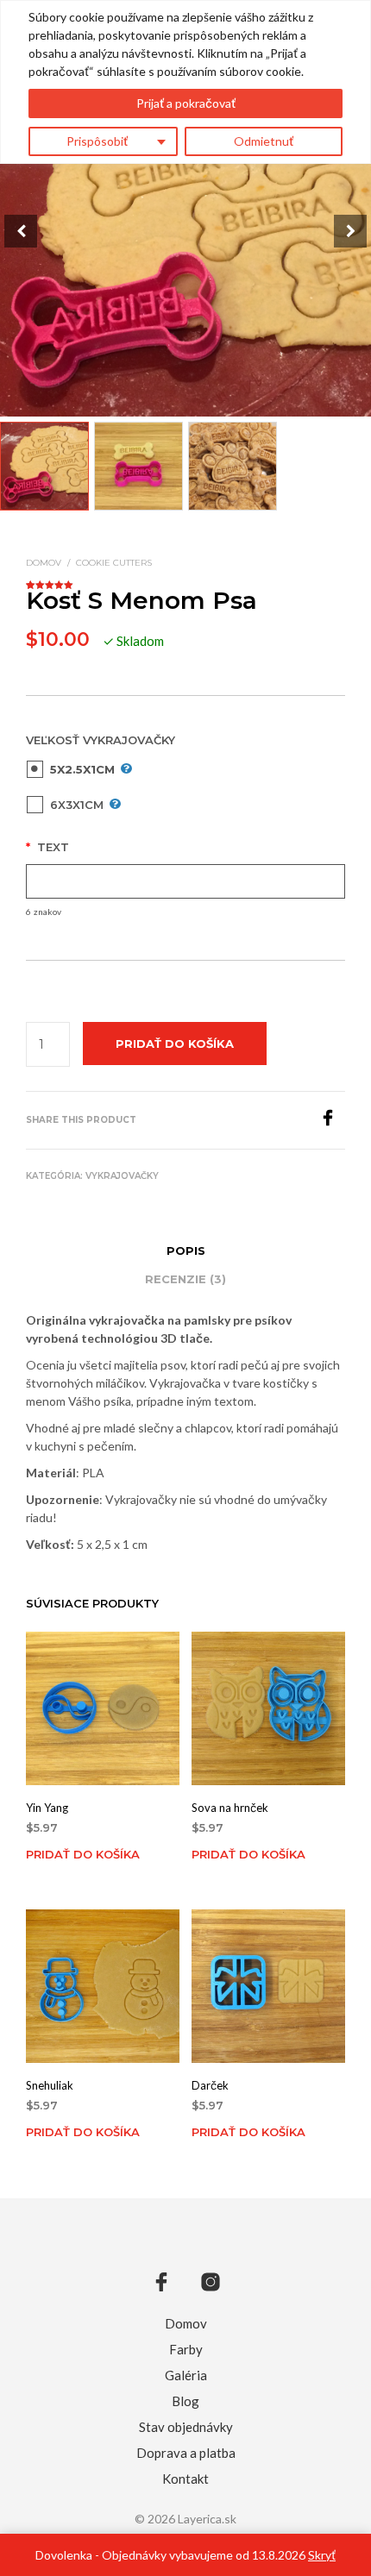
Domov (44, 563)
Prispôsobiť (97, 141)
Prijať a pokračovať (186, 103)
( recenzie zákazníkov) (185, 582)
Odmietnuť (264, 141)
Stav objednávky (186, 2427)
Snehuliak (50, 2084)
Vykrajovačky (122, 1176)
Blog (185, 2401)
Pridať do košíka (83, 1854)
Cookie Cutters (114, 563)
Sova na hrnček (230, 1808)
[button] (350, 231)
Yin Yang (47, 1808)
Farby (186, 2349)
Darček (210, 2084)
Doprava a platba (186, 2453)
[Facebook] (332, 1121)
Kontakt (185, 2479)
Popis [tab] (186, 1250)
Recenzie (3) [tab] (185, 1279)
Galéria (186, 2375)
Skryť (322, 2555)
